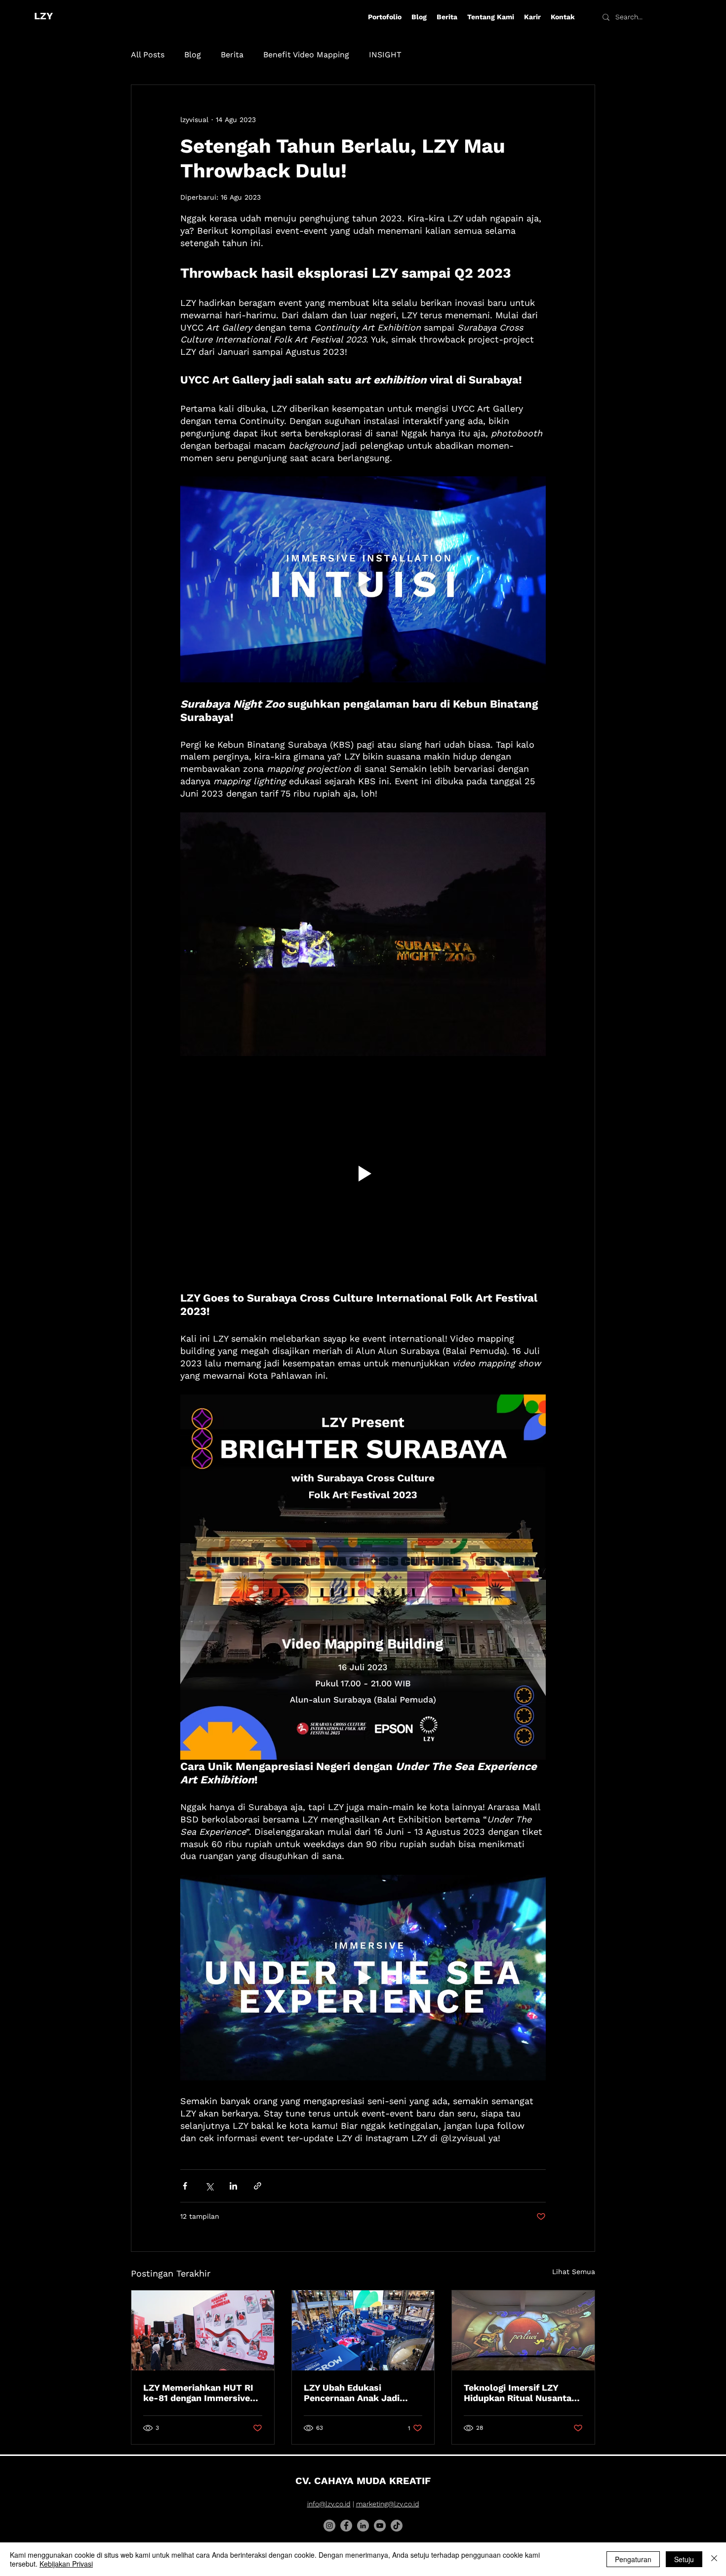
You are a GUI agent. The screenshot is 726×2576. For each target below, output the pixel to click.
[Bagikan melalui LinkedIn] (233, 2186)
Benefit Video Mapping (306, 55)
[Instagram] (329, 2526)
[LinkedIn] (363, 2526)
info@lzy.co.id (329, 2504)
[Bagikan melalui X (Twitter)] (209, 2186)
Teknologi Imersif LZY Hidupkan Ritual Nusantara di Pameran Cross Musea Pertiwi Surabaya (522, 2393)
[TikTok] (397, 2526)
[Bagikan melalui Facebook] (185, 2186)
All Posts (148, 55)
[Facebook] (346, 2526)
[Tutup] (714, 2559)
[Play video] (363, 579)
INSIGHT (385, 55)
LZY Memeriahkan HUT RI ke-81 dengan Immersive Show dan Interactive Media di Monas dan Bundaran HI (198, 2393)
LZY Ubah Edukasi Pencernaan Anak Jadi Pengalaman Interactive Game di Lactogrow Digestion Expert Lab (355, 2393)
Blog (193, 55)
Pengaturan (633, 2559)
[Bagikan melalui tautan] (258, 2186)
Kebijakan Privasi (66, 2564)
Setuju (684, 2559)
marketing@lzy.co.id (388, 2504)
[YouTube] (380, 2526)
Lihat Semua (574, 2272)
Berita (232, 55)
